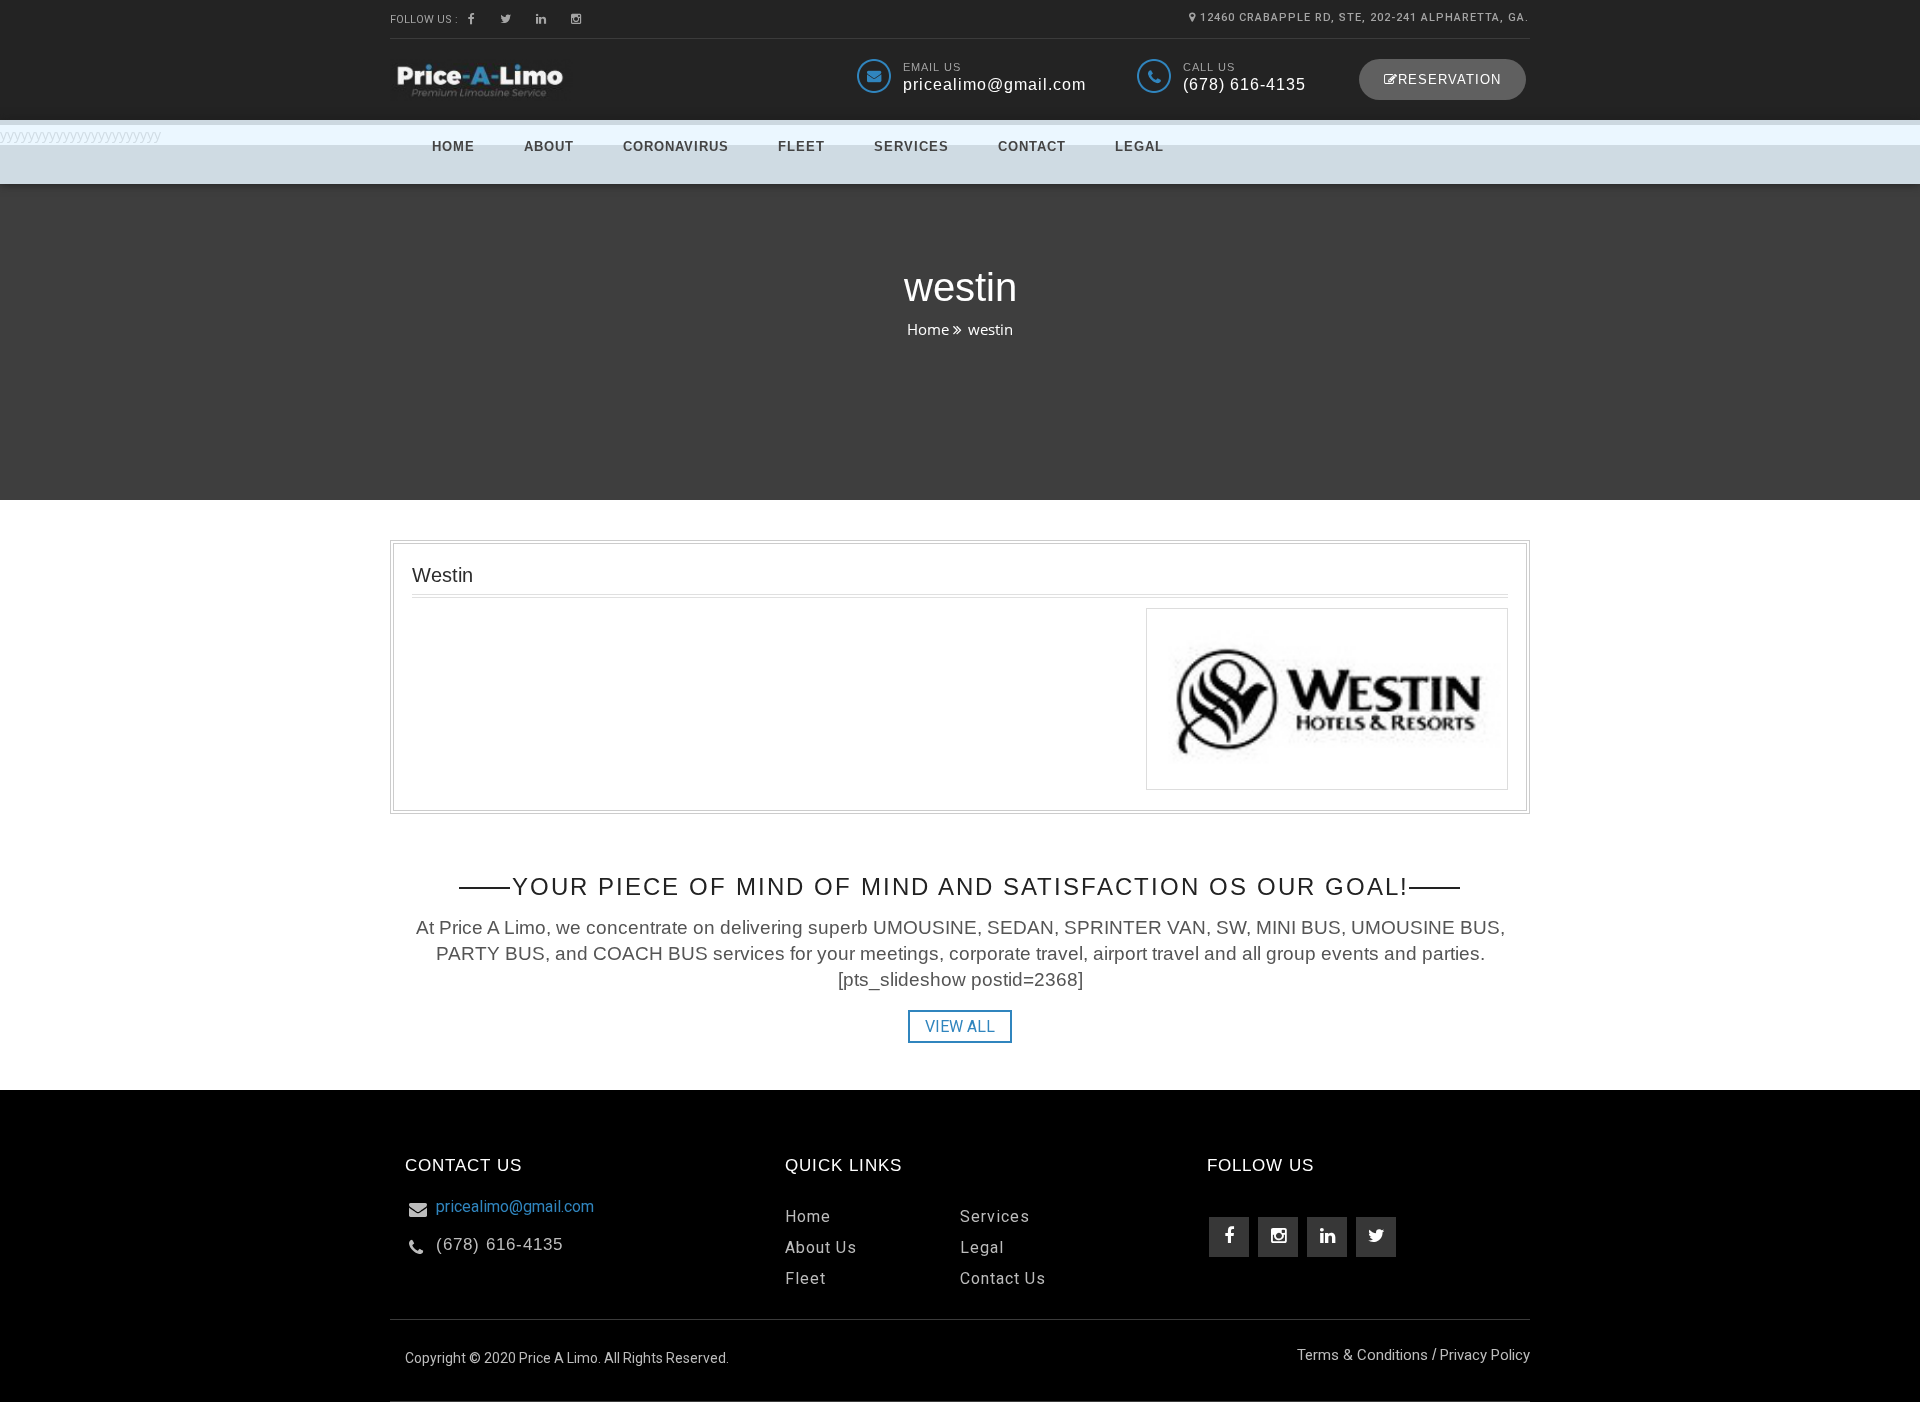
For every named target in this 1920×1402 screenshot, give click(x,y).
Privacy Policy (1485, 1355)
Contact (1032, 146)
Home (453, 146)
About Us (821, 1247)
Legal (1139, 146)
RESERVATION (1449, 79)
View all (960, 1026)
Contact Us (1003, 1278)
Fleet (801, 146)
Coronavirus (676, 146)
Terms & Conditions (1362, 1355)
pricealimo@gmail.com (994, 84)
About (549, 146)
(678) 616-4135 (1244, 84)
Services (911, 146)
